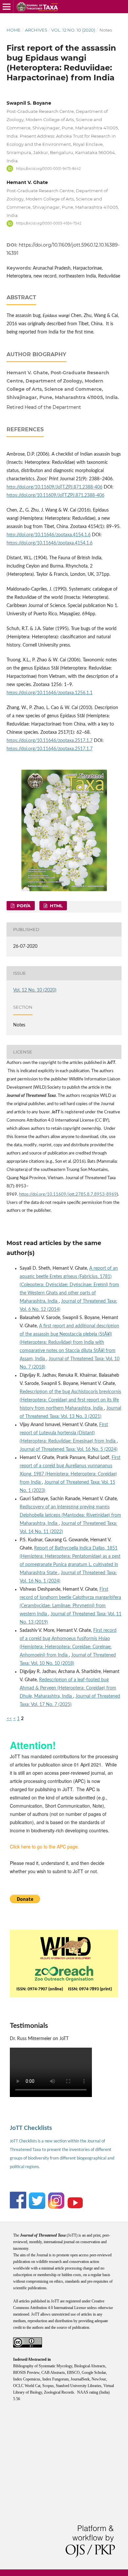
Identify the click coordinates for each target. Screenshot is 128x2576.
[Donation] (25, 1901)
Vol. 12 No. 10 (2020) (73, 30)
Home (14, 30)
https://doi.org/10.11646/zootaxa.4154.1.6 (50, 543)
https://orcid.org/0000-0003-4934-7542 (49, 223)
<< (9, 1719)
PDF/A (23, 906)
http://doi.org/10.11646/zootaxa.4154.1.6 (49, 535)
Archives (36, 30)
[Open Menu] (7, 7)
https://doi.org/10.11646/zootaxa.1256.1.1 (50, 693)
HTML (56, 906)
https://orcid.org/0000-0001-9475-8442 (48, 168)
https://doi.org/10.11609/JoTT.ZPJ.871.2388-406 (55, 495)
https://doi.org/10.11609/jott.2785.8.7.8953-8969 (68, 1195)
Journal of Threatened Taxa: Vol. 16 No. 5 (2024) (69, 1449)
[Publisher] (65, 1947)
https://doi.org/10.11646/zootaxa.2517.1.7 (50, 741)
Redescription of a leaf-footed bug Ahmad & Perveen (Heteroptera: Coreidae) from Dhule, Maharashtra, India (68, 1688)
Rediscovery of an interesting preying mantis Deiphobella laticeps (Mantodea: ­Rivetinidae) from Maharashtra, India (70, 1515)
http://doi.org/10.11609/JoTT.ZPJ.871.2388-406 (54, 487)
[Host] (64, 1972)
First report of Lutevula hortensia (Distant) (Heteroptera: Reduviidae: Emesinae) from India (68, 1433)
